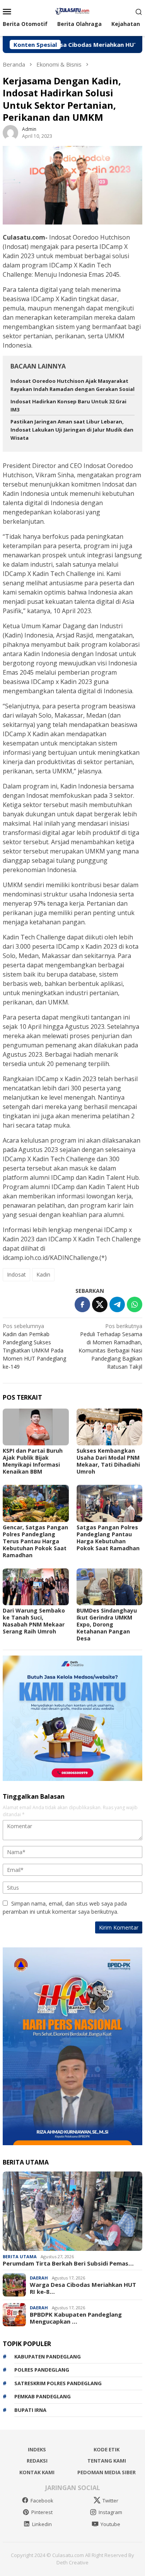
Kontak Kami (37, 2472)
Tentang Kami (107, 2461)
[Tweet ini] (100, 1304)
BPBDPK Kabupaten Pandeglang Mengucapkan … (76, 2318)
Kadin (43, 1274)
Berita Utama (20, 2256)
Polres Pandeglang (42, 2370)
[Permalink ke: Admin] (10, 132)
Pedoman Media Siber (107, 2472)
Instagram (110, 2512)
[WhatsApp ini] (135, 1304)
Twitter (110, 2501)
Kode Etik (107, 2449)
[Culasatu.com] (72, 11)
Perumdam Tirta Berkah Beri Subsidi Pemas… (68, 2263)
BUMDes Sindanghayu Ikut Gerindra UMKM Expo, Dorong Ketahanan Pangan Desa (107, 1624)
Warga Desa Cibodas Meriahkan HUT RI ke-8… (83, 2288)
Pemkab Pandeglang (43, 2396)
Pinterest (42, 2512)
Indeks (37, 2449)
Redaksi (37, 2461)
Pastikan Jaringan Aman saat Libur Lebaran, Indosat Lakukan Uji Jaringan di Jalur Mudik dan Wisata (72, 430)
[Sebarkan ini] (82, 1304)
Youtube (110, 2524)
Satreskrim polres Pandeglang (58, 2383)
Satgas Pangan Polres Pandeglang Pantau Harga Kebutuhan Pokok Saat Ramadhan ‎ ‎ (109, 1538)
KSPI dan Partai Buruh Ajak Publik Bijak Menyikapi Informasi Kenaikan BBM (33, 1461)
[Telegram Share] (117, 1304)
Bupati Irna (30, 2410)
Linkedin (42, 2524)
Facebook (42, 2501)
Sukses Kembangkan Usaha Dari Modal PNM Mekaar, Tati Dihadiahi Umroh (108, 1461)
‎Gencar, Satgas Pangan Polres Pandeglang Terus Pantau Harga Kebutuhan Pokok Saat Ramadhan (35, 1541)
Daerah (39, 2278)
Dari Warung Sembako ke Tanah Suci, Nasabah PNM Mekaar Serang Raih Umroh (34, 1621)
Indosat (16, 1274)
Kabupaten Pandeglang (48, 2357)
